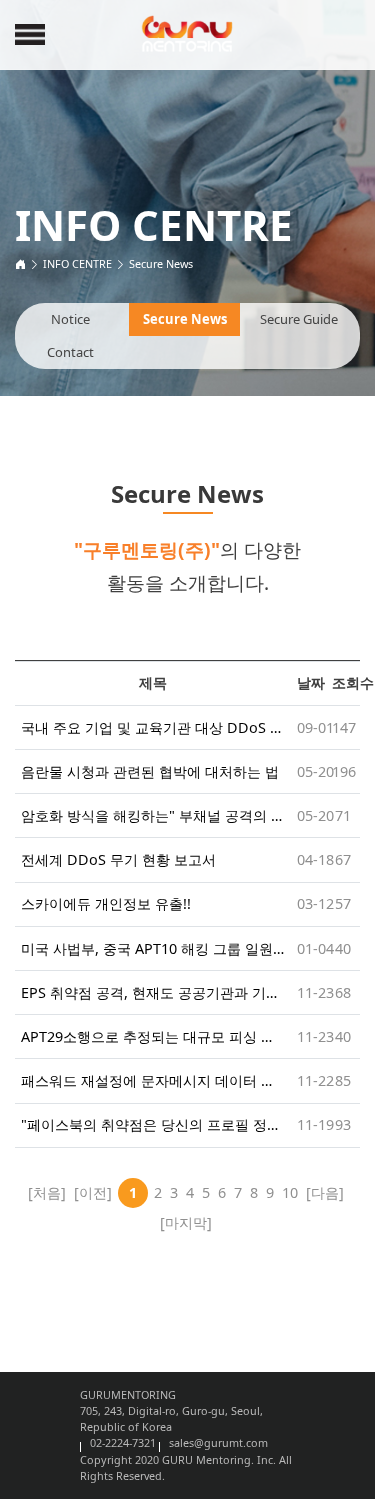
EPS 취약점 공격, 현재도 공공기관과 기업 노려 (153, 992)
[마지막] (186, 1222)
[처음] (47, 1192)
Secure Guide (299, 319)
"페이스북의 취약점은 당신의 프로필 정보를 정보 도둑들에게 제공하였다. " (153, 1124)
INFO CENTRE (77, 263)
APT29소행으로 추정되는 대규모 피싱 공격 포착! (153, 1036)
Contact (70, 352)
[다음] (325, 1192)
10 (290, 1192)
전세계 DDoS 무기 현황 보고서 (118, 859)
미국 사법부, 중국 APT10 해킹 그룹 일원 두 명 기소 (153, 948)
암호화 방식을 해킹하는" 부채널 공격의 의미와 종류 (153, 815)
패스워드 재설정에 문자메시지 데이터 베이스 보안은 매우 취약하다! (153, 1080)
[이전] (93, 1192)
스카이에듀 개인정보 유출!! (106, 903)
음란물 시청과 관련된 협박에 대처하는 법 (150, 771)
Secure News (161, 263)
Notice (70, 319)
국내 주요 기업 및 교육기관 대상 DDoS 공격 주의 (153, 727)
